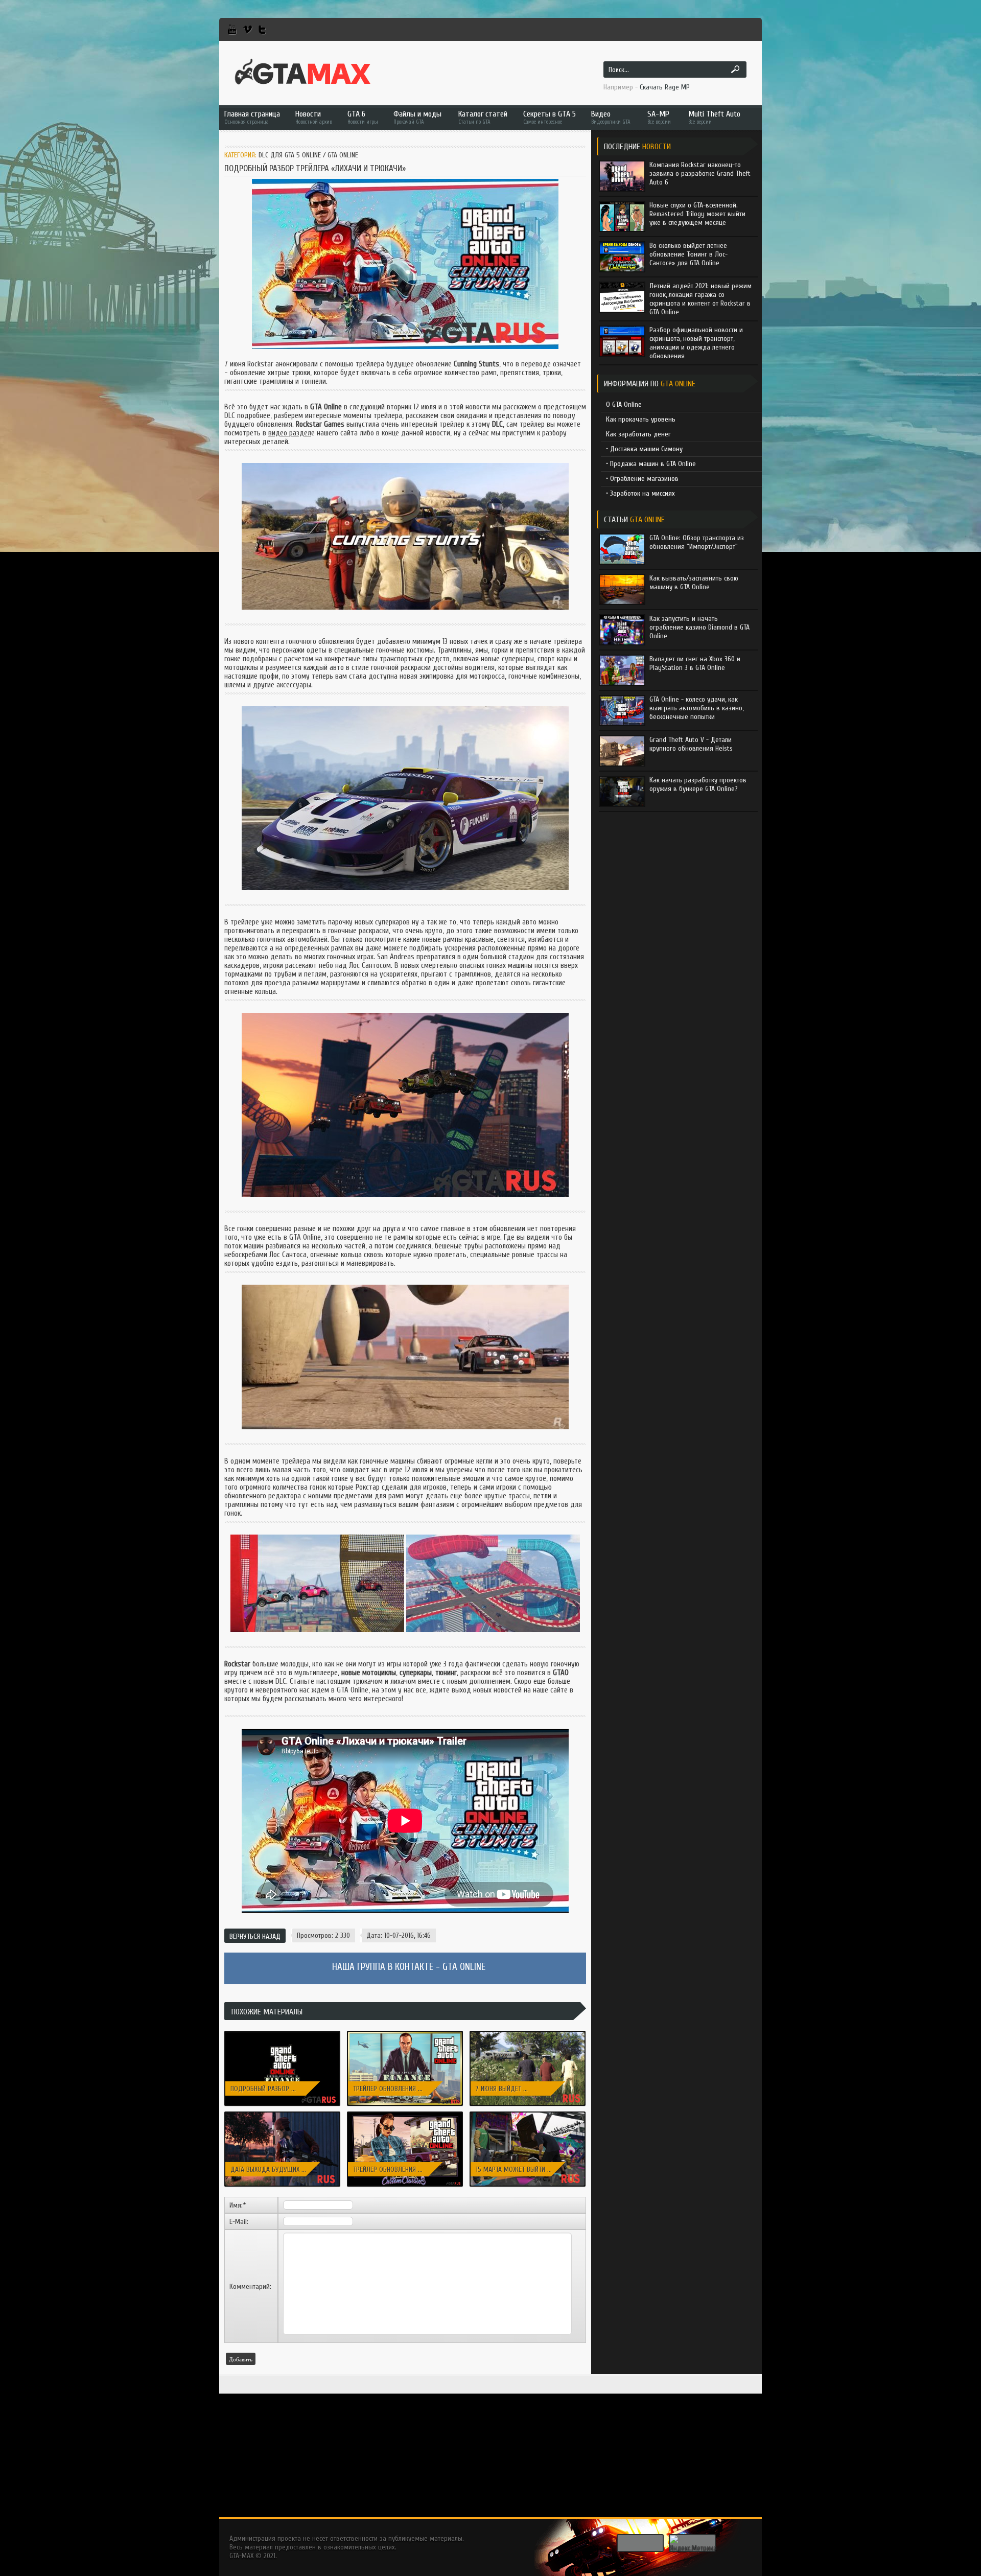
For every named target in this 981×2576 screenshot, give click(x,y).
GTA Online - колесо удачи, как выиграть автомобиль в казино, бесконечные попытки (696, 708)
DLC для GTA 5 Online (290, 155)
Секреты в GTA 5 (550, 117)
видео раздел (290, 433)
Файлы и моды (417, 117)
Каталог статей (483, 117)
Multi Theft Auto (714, 117)
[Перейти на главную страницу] (303, 72)
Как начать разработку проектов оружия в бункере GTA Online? (698, 784)
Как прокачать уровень (641, 419)
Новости (314, 117)
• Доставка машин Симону (644, 449)
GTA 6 (363, 117)
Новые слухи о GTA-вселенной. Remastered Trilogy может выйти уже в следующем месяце (697, 214)
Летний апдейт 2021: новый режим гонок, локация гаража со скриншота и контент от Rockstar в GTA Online (700, 299)
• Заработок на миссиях (640, 493)
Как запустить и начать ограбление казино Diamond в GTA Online (699, 627)
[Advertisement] (491, 2446)
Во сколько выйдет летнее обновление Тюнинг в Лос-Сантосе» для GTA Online (688, 254)
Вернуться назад (255, 1936)
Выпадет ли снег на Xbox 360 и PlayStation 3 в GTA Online (695, 663)
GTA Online (343, 155)
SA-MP (659, 117)
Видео (611, 117)
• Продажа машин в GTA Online (651, 464)
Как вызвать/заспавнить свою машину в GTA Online (694, 583)
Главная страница (252, 117)
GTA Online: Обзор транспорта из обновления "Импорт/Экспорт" (697, 542)
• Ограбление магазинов (642, 479)
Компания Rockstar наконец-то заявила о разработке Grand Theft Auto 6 (700, 173)
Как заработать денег (638, 434)
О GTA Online (624, 404)
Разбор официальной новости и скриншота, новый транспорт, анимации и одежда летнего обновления (696, 343)
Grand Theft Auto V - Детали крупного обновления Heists (691, 744)
